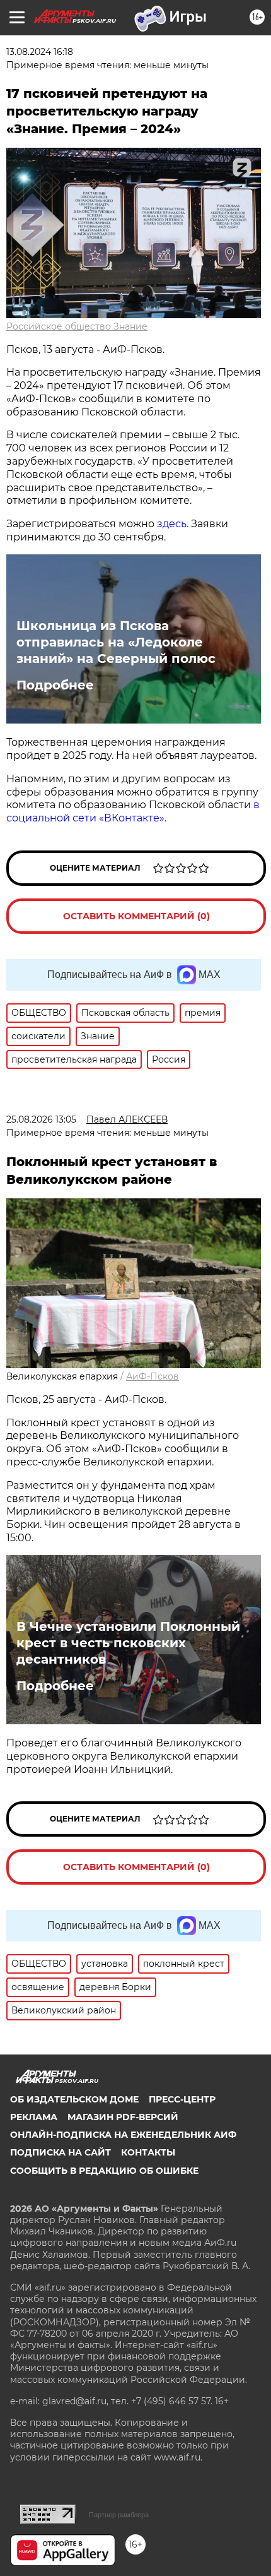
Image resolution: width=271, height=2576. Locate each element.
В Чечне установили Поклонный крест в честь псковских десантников (128, 1643)
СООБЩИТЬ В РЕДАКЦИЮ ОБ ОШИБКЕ (104, 2171)
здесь (172, 524)
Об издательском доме (74, 2099)
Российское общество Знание (77, 326)
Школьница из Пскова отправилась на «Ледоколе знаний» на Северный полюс (116, 642)
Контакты (148, 2152)
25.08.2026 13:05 (41, 1119)
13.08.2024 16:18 (40, 52)
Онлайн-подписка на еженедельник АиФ (123, 2135)
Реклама (34, 2117)
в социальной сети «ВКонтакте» (133, 811)
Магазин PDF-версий (123, 2117)
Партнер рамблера (119, 2515)
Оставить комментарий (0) (136, 916)
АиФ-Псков (153, 1376)
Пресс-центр (182, 2099)
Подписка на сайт (61, 2152)
